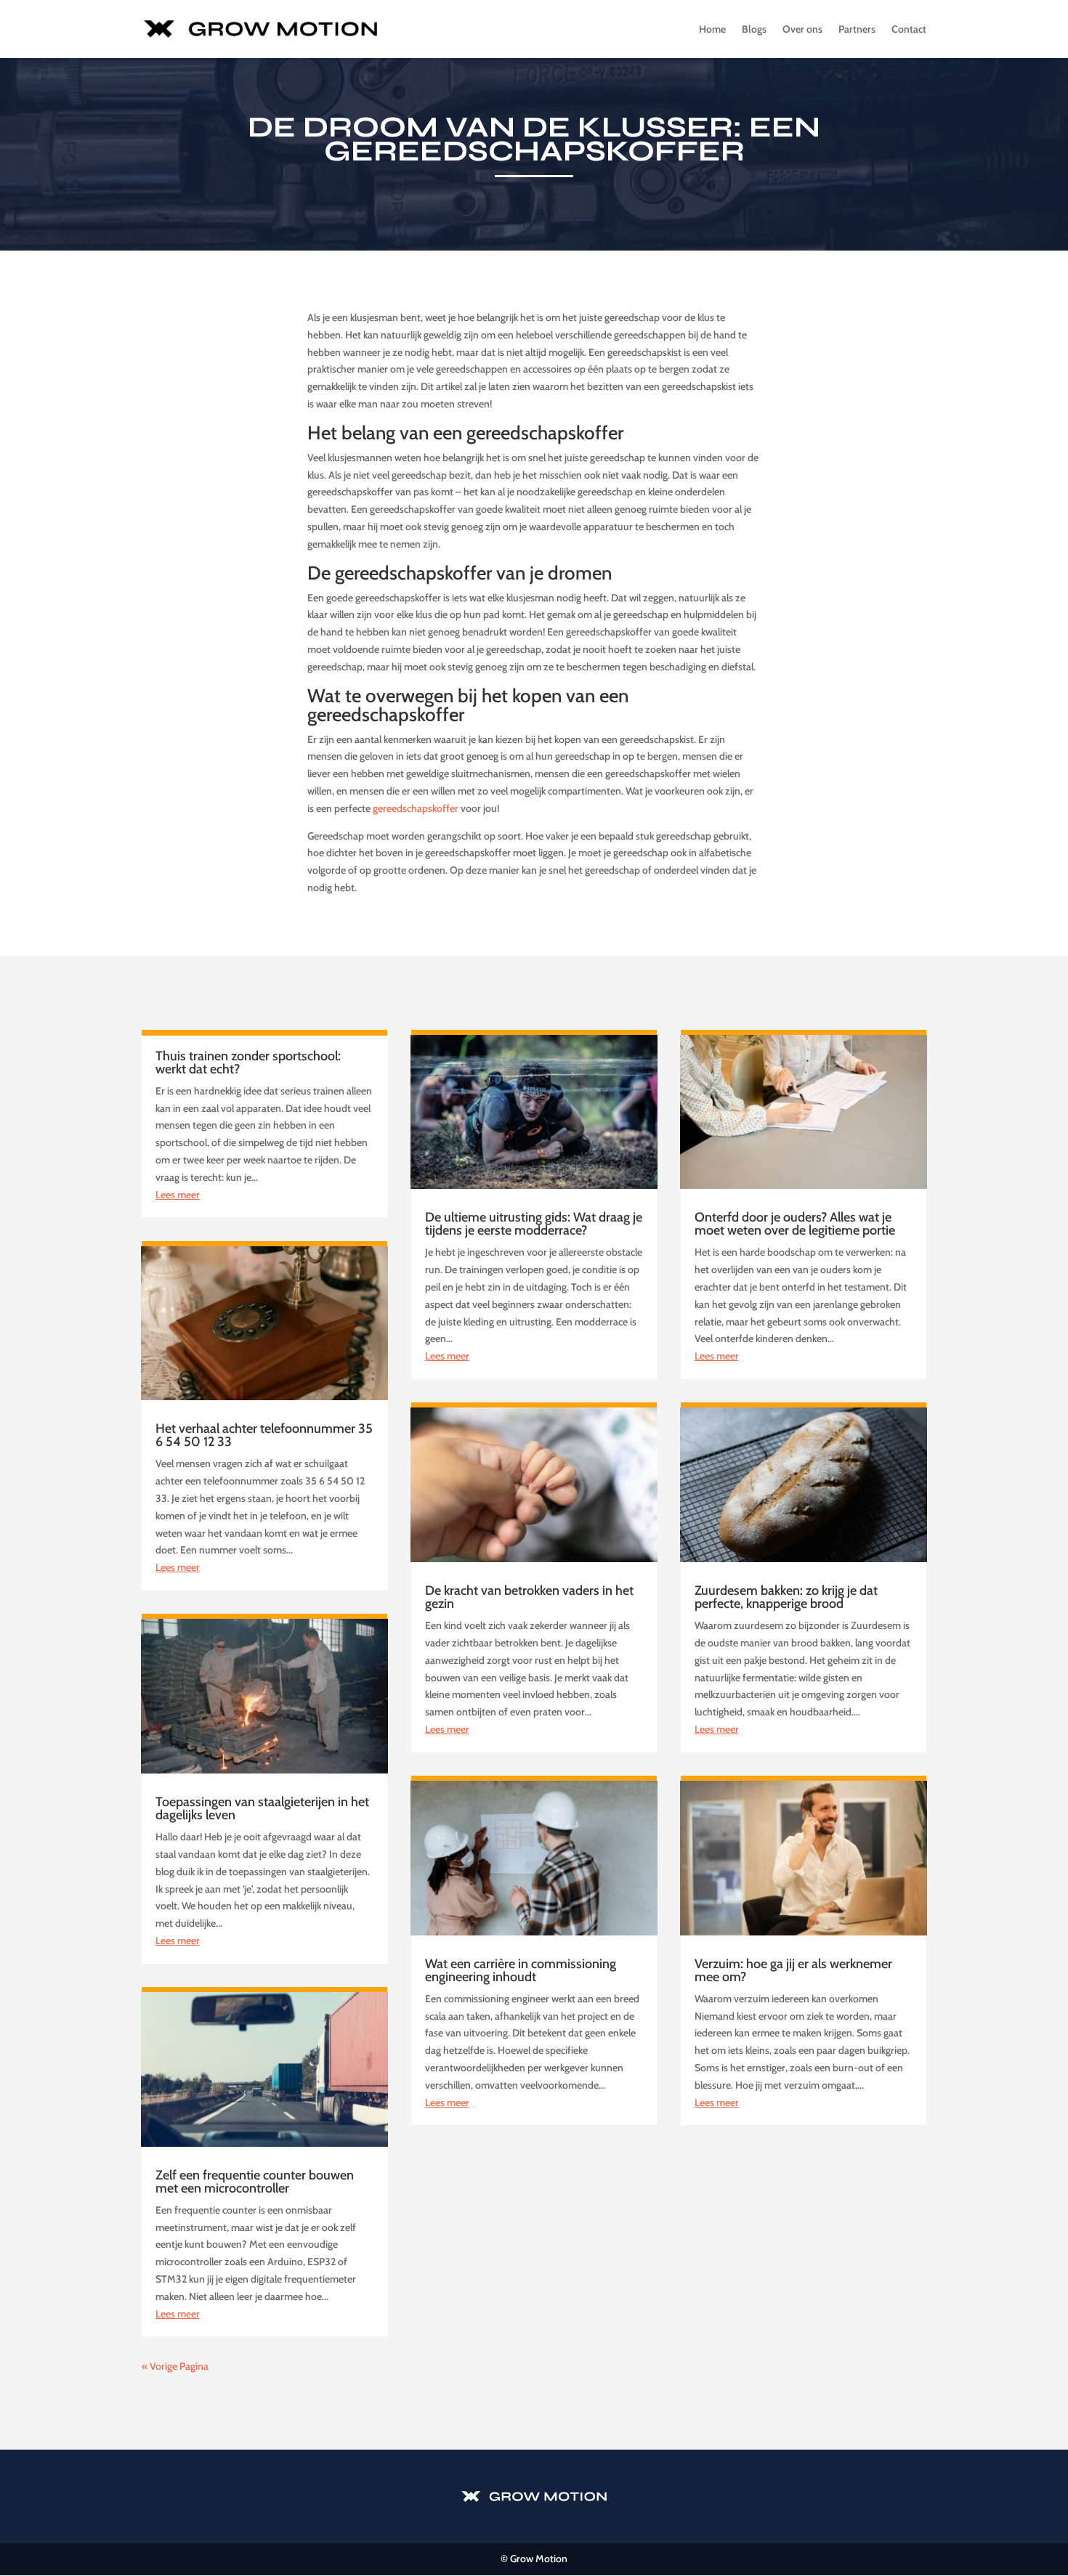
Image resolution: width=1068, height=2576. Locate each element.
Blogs (754, 30)
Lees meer (178, 1195)
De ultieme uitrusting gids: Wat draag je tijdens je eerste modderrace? (534, 1224)
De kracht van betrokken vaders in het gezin (529, 1597)
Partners (857, 30)
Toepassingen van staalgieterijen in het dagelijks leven (262, 1808)
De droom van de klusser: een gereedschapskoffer (534, 139)
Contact (909, 30)
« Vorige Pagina (175, 2366)
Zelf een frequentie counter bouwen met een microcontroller (255, 2182)
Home (712, 30)
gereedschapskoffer (416, 808)
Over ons (802, 30)
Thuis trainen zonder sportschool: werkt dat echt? (248, 1063)
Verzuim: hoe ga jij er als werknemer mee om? (793, 1970)
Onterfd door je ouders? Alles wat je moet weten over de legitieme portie (795, 1224)
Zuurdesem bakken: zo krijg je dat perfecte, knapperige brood (786, 1597)
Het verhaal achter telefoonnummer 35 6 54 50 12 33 (264, 1435)
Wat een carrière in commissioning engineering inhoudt (521, 1970)
